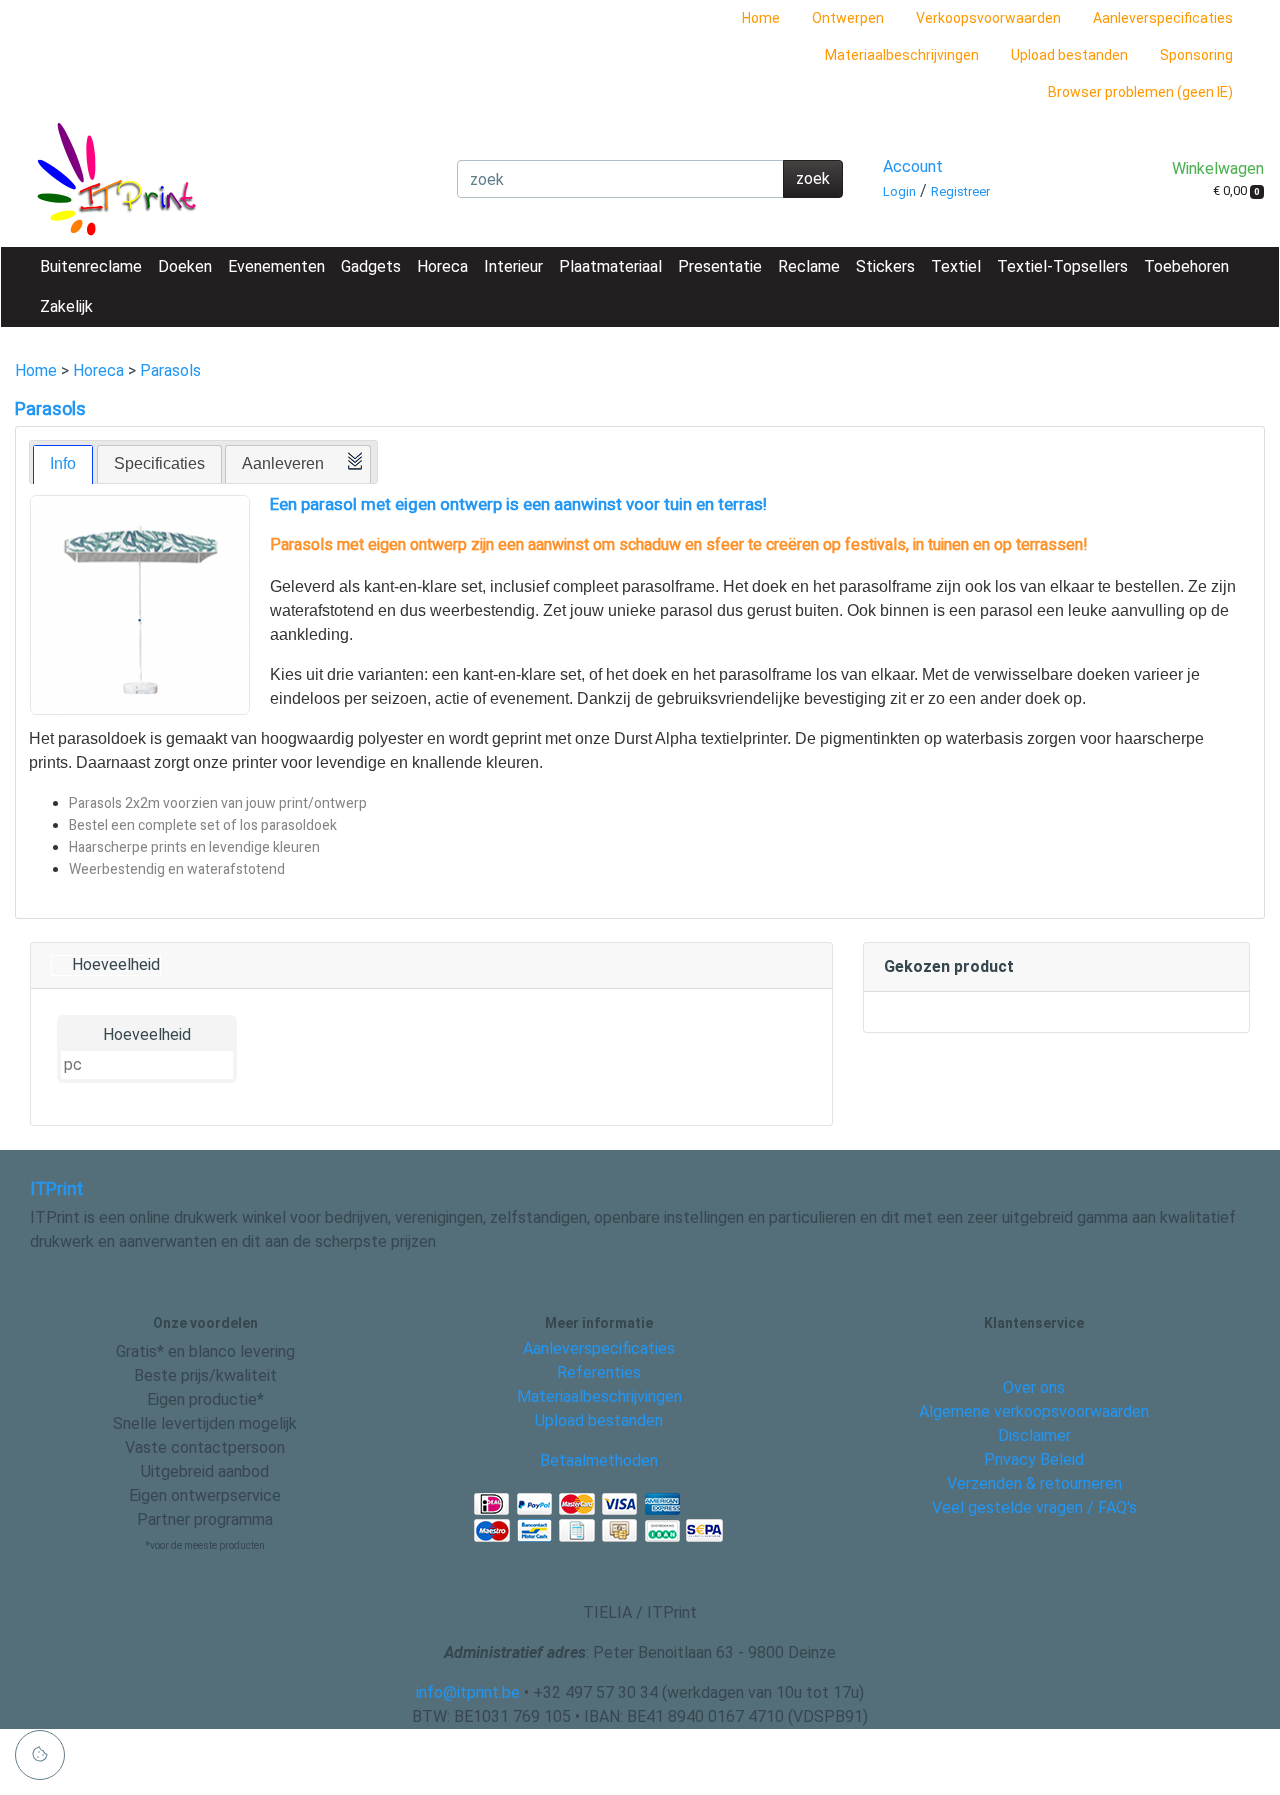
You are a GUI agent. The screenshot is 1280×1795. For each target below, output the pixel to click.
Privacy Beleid (1034, 1459)
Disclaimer (1034, 1435)
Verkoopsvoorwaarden (988, 18)
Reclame (809, 266)
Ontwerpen (848, 18)
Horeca (442, 266)
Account (913, 166)
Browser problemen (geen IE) (1140, 92)
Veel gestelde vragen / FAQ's (1034, 1507)
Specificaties (159, 463)
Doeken (185, 266)
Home (761, 18)
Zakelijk (66, 306)
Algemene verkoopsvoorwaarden (1034, 1411)
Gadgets (371, 266)
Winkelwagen (1218, 168)
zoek (813, 178)
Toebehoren (1186, 266)
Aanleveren (283, 463)
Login (899, 191)
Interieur (513, 266)
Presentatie (720, 266)
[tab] (63, 464)
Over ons (1034, 1387)
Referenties (599, 1372)
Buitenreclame (91, 266)
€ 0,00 (1236, 190)
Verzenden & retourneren (1034, 1483)
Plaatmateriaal (610, 266)
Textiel (956, 266)
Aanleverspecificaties (1163, 18)
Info (63, 463)
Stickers (885, 266)
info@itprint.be (468, 1692)
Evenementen (276, 266)
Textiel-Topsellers (1062, 266)
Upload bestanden (1069, 55)
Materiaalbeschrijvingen (902, 55)
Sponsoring (1196, 55)
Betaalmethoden (599, 1460)
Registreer (960, 191)
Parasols (170, 370)
